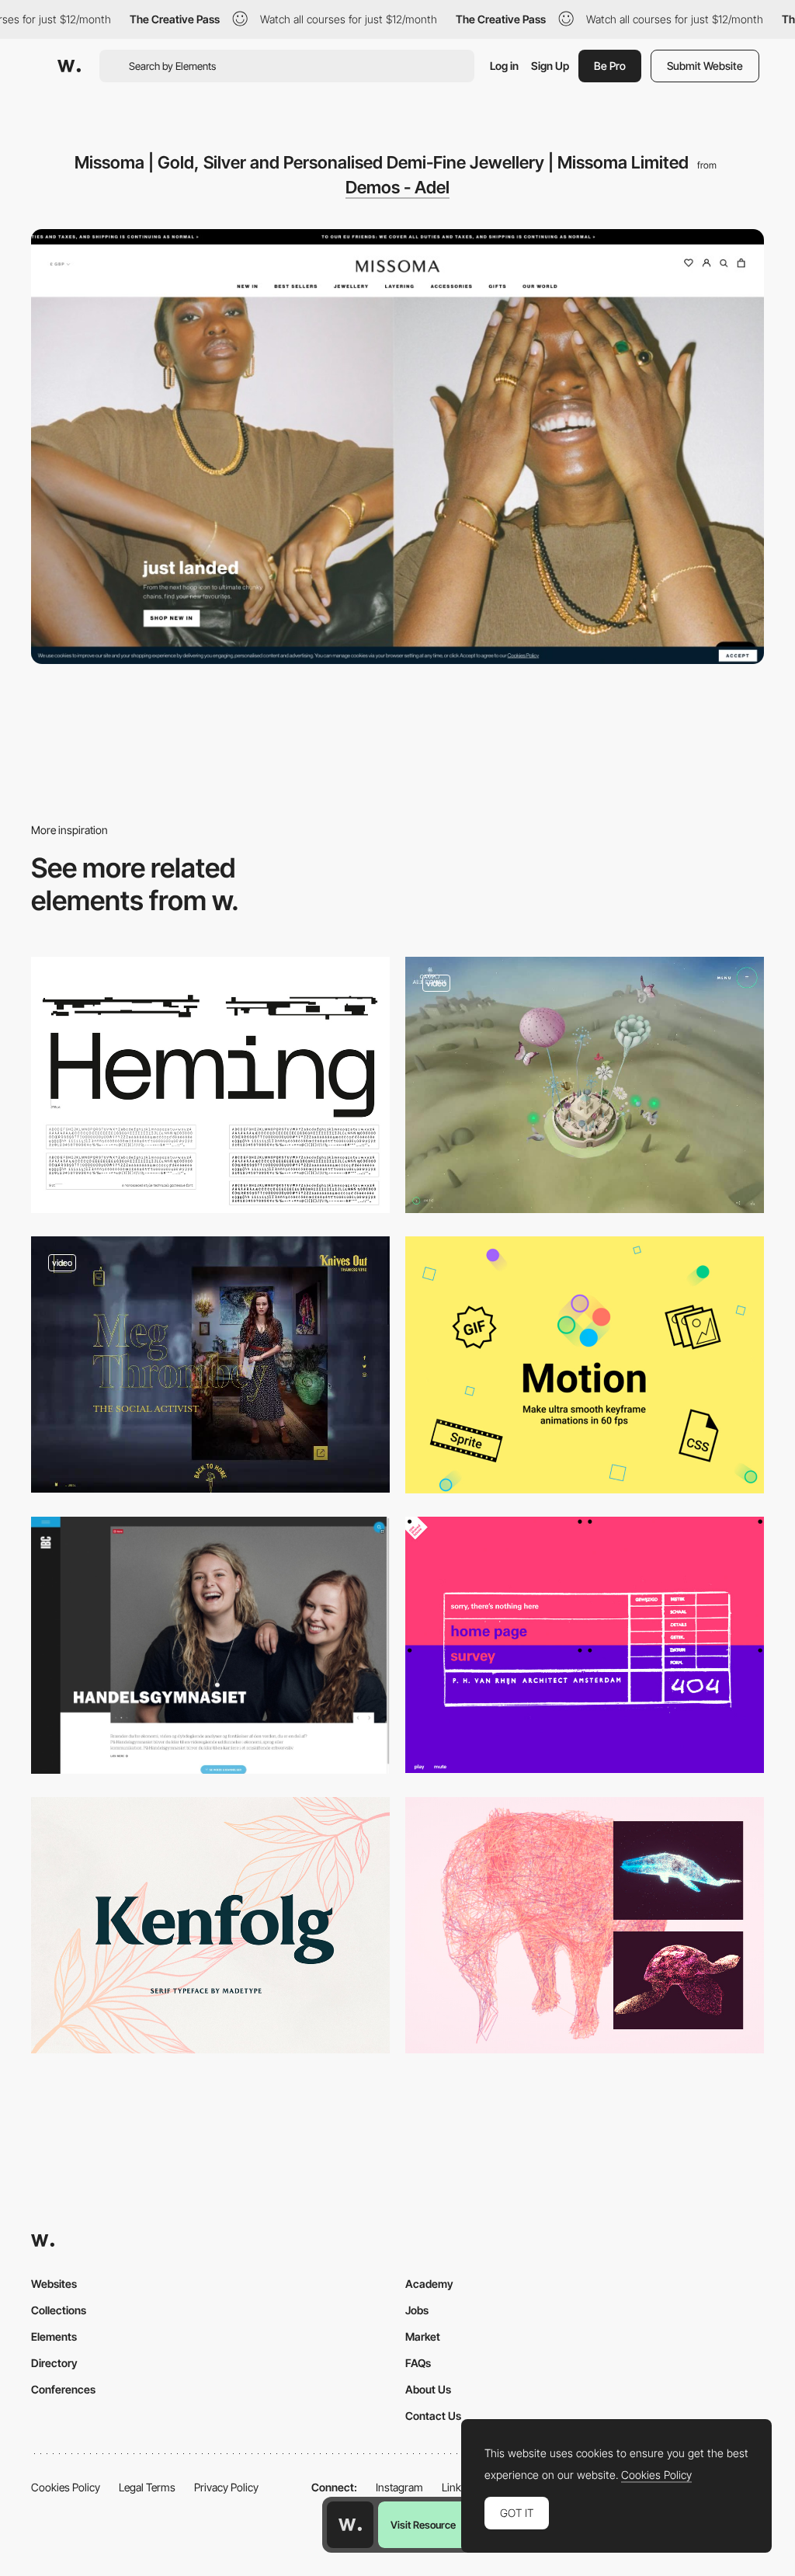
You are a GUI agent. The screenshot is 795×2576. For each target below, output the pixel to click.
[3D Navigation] (585, 1085)
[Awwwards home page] (350, 2525)
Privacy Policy (226, 2487)
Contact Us (433, 2416)
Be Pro (610, 66)
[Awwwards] (69, 66)
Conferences (63, 2389)
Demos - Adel (397, 187)
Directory (54, 2363)
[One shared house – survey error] (585, 1645)
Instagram (399, 2487)
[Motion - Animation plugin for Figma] (585, 1364)
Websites (54, 2284)
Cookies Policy (66, 2487)
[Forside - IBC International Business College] (210, 1645)
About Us (428, 2389)
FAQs (418, 2363)
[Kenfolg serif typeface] (210, 1925)
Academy (429, 2284)
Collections (59, 2310)
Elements (54, 2336)
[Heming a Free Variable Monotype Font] (210, 1085)
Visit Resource (423, 2525)
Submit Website (705, 66)
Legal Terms (147, 2487)
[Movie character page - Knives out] (210, 1364)
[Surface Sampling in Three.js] (585, 1925)
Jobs (417, 2310)
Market (423, 2336)
